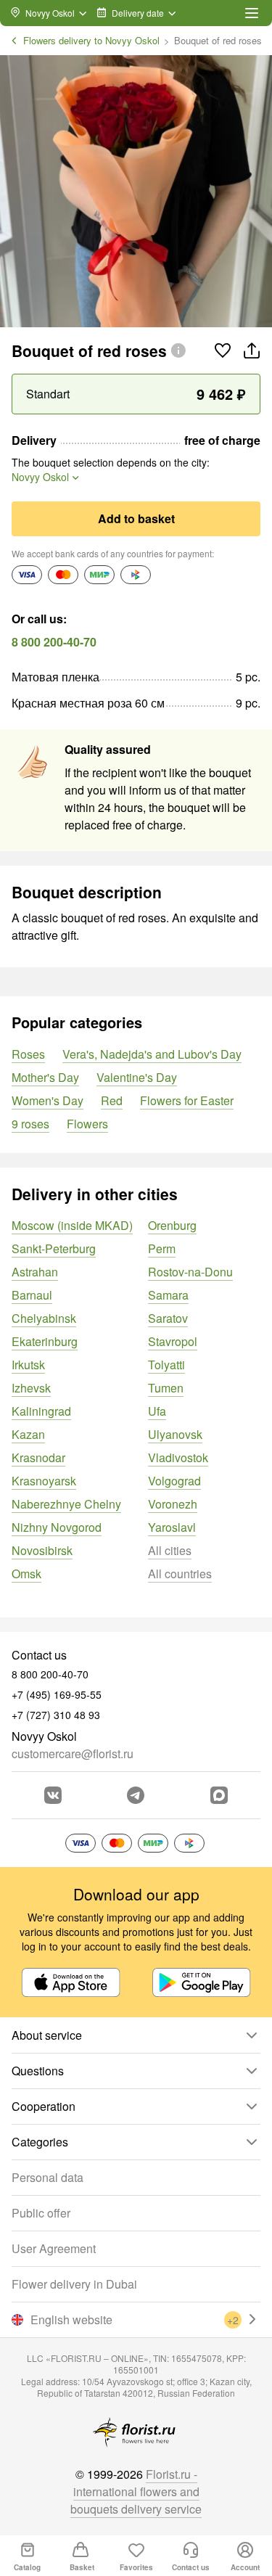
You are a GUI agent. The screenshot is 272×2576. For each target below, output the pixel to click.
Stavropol (173, 1341)
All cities (170, 1550)
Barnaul (32, 1295)
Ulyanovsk (175, 1434)
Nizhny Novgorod (57, 1527)
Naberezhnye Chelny (66, 1504)
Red (112, 1100)
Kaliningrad (41, 1411)
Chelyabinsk (44, 1318)
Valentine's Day (137, 1077)
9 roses (30, 1124)
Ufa (157, 1411)
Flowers (87, 1124)
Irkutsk (28, 1365)
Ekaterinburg (45, 1341)
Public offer (41, 2213)
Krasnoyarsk (44, 1481)
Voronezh (173, 1504)
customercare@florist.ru (73, 1753)
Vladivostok (178, 1457)
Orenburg (172, 1225)
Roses (28, 1054)
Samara (168, 1295)
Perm (162, 1248)
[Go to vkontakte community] (53, 1795)
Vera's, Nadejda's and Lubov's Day (152, 1054)
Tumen (166, 1388)
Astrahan (35, 1272)
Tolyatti (166, 1365)
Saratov (168, 1318)
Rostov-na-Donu (190, 1272)
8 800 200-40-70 (54, 642)
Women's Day (48, 1100)
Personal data (48, 2177)
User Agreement (54, 2248)
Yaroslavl (172, 1527)
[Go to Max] (219, 1795)
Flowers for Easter (187, 1100)
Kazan (28, 1434)
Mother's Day (45, 1077)
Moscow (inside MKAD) (72, 1225)
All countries (180, 1574)
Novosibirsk (42, 1550)
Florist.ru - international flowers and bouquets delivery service (136, 2491)
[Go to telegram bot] (136, 1795)
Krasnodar (38, 1457)
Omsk (26, 1574)
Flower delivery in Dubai (74, 2284)
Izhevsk (31, 1388)
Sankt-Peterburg (54, 1248)
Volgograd (174, 1481)
